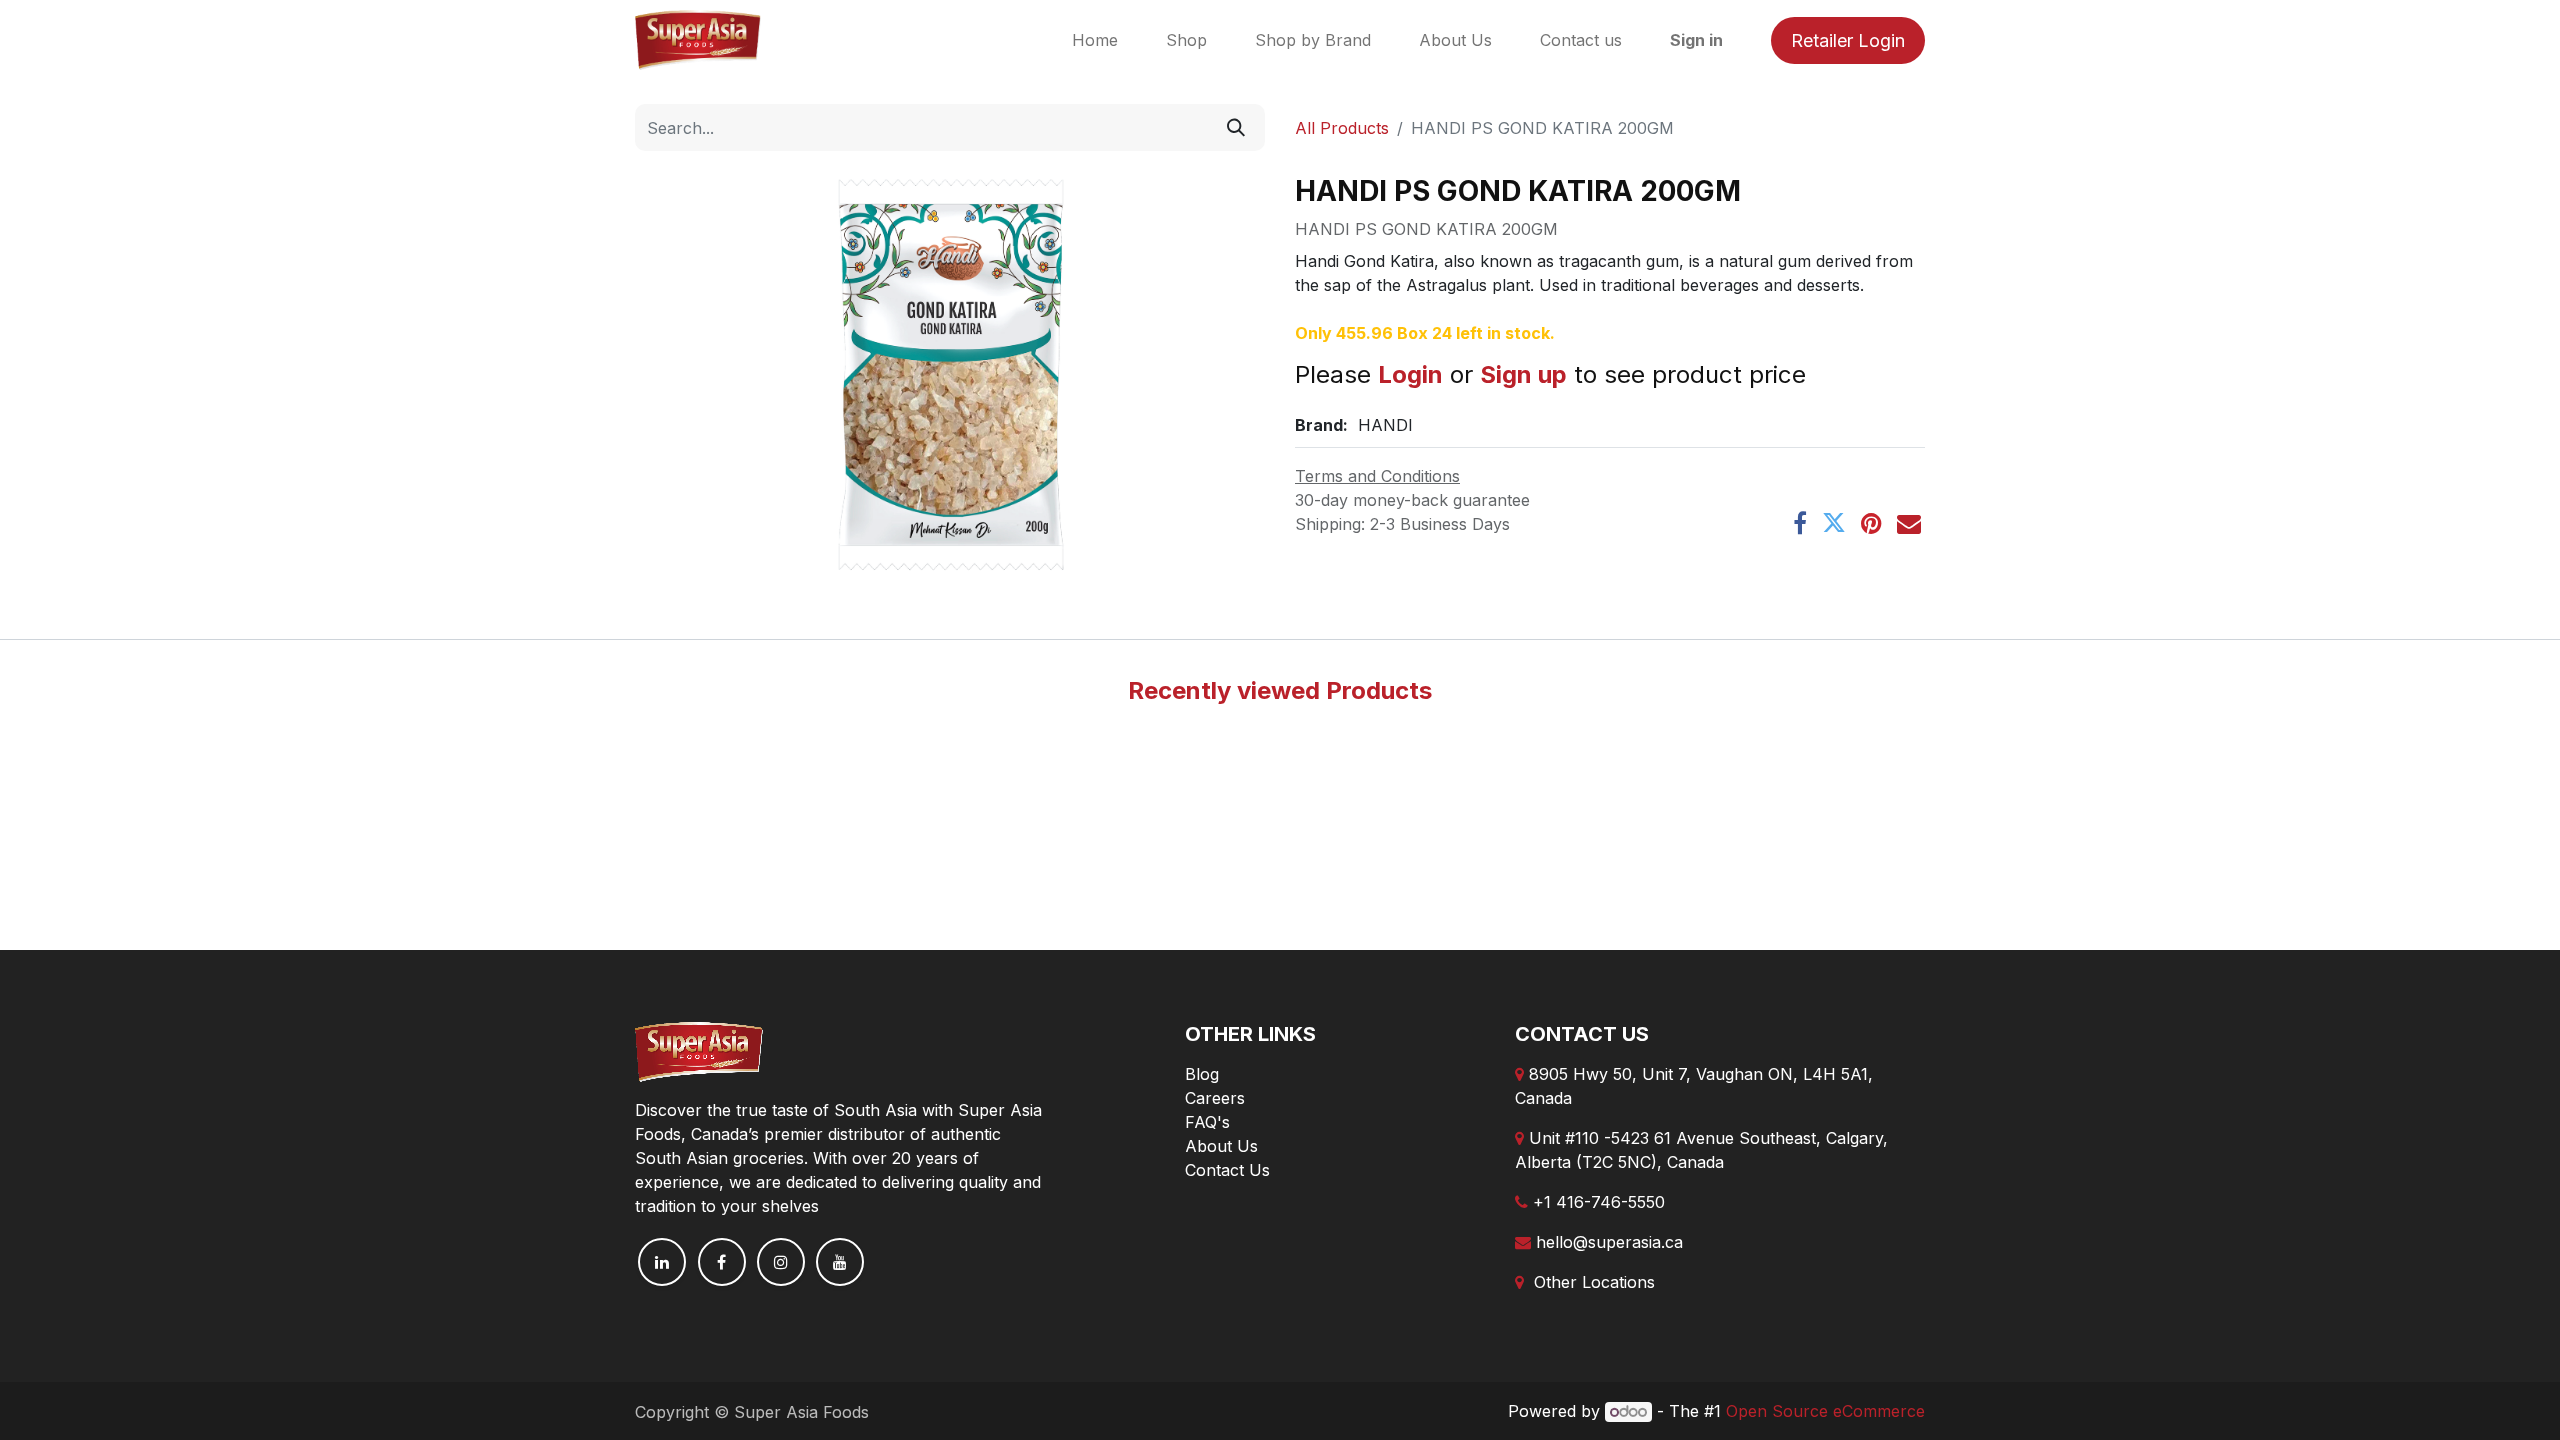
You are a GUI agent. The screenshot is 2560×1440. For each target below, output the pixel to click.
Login (1410, 374)
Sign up (1523, 374)
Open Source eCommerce (1825, 1411)
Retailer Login (1848, 40)
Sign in (1696, 40)
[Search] (1236, 127)
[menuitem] (1095, 40)
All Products (1342, 128)
